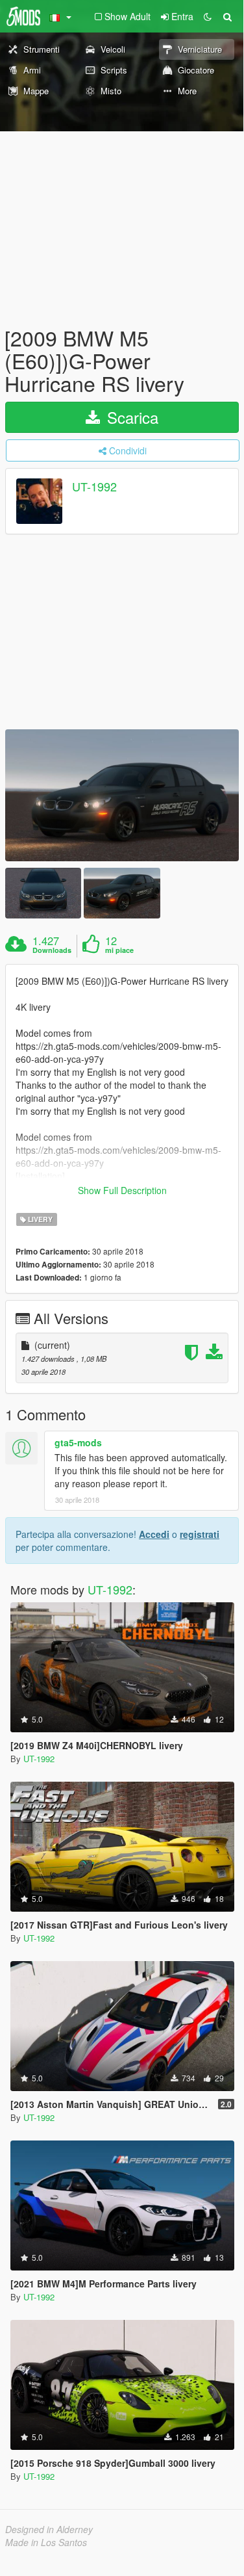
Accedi (154, 1534)
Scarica (130, 417)
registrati (200, 1534)
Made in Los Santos (46, 2542)
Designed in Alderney (49, 2529)
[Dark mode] (208, 16)
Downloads (52, 950)
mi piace (119, 950)
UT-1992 (94, 486)
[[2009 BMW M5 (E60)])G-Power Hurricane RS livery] (122, 795)
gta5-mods (78, 1442)
